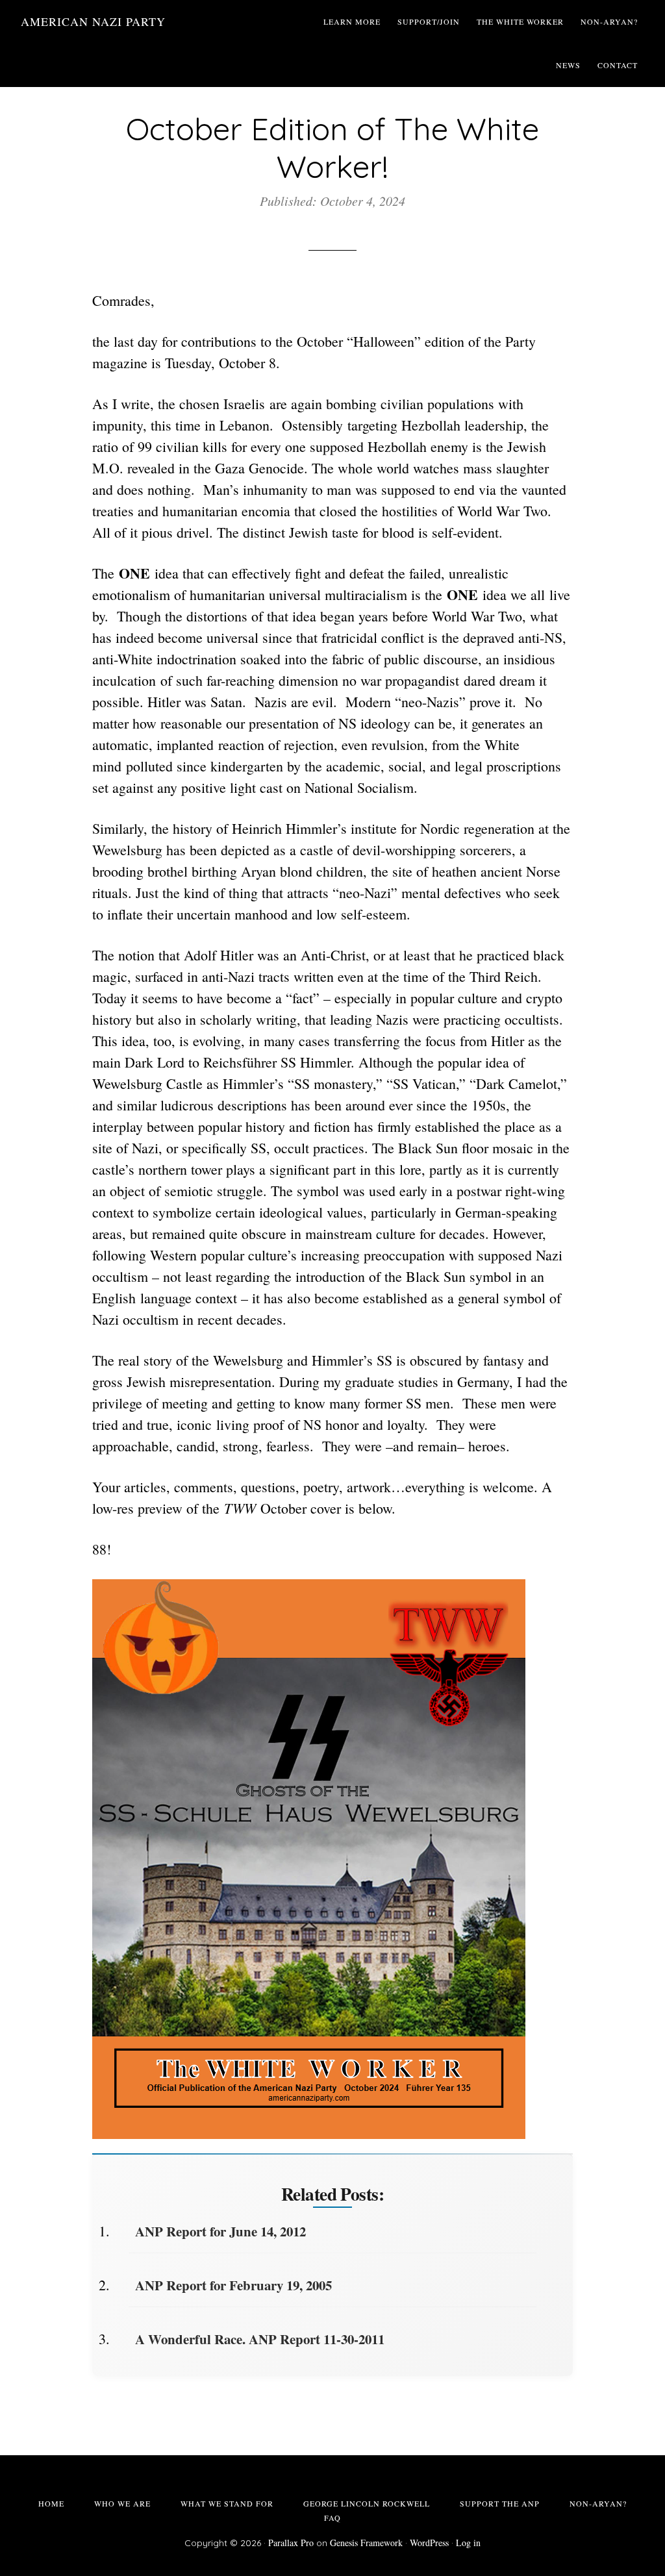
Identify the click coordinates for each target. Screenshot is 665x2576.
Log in (468, 2543)
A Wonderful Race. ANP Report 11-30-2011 (260, 2339)
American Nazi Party (93, 21)
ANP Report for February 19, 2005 (233, 2285)
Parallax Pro (291, 2543)
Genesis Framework (366, 2543)
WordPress (429, 2543)
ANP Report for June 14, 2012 (220, 2231)
